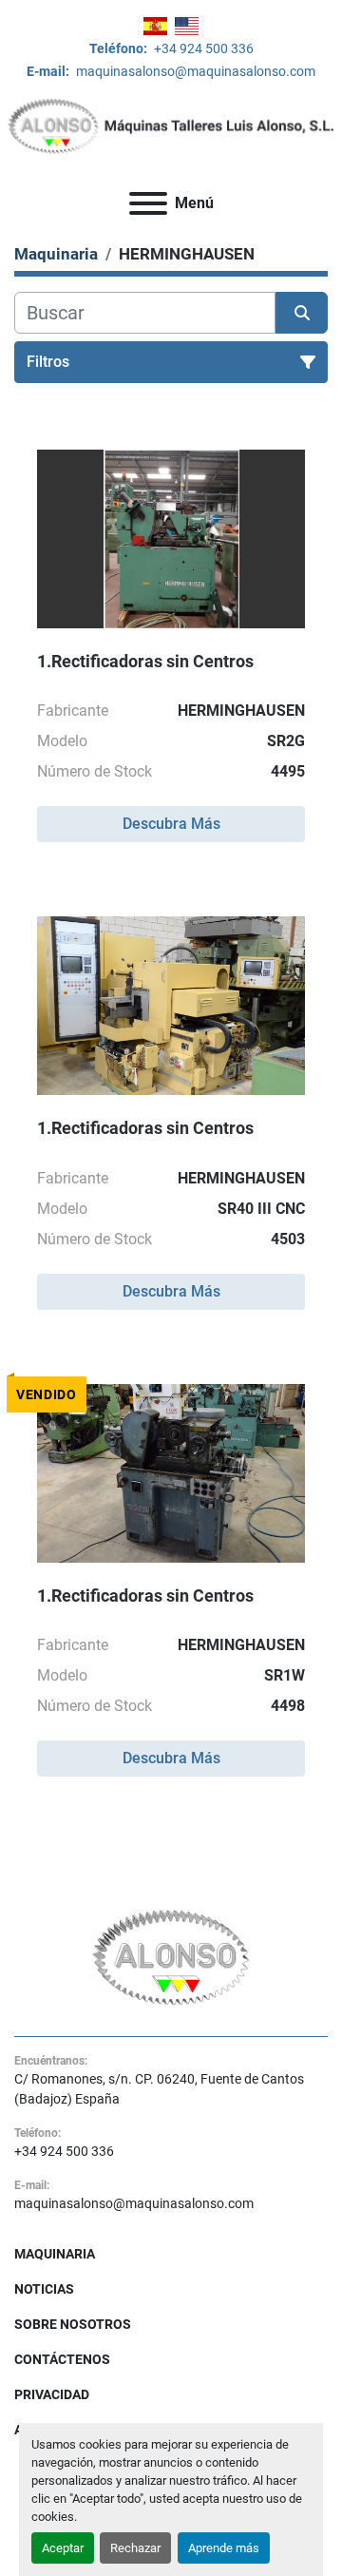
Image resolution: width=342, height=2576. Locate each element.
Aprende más (224, 2548)
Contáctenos (62, 2359)
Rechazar (135, 2548)
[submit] (302, 313)
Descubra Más (171, 824)
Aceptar (63, 2548)
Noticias (44, 2289)
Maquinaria (55, 2254)
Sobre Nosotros (73, 2324)
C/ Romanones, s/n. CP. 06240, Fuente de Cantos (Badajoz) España (159, 2089)
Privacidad (52, 2394)
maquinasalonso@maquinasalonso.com (194, 71)
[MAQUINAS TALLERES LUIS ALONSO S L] (171, 1956)
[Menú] (148, 203)
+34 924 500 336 (202, 48)
